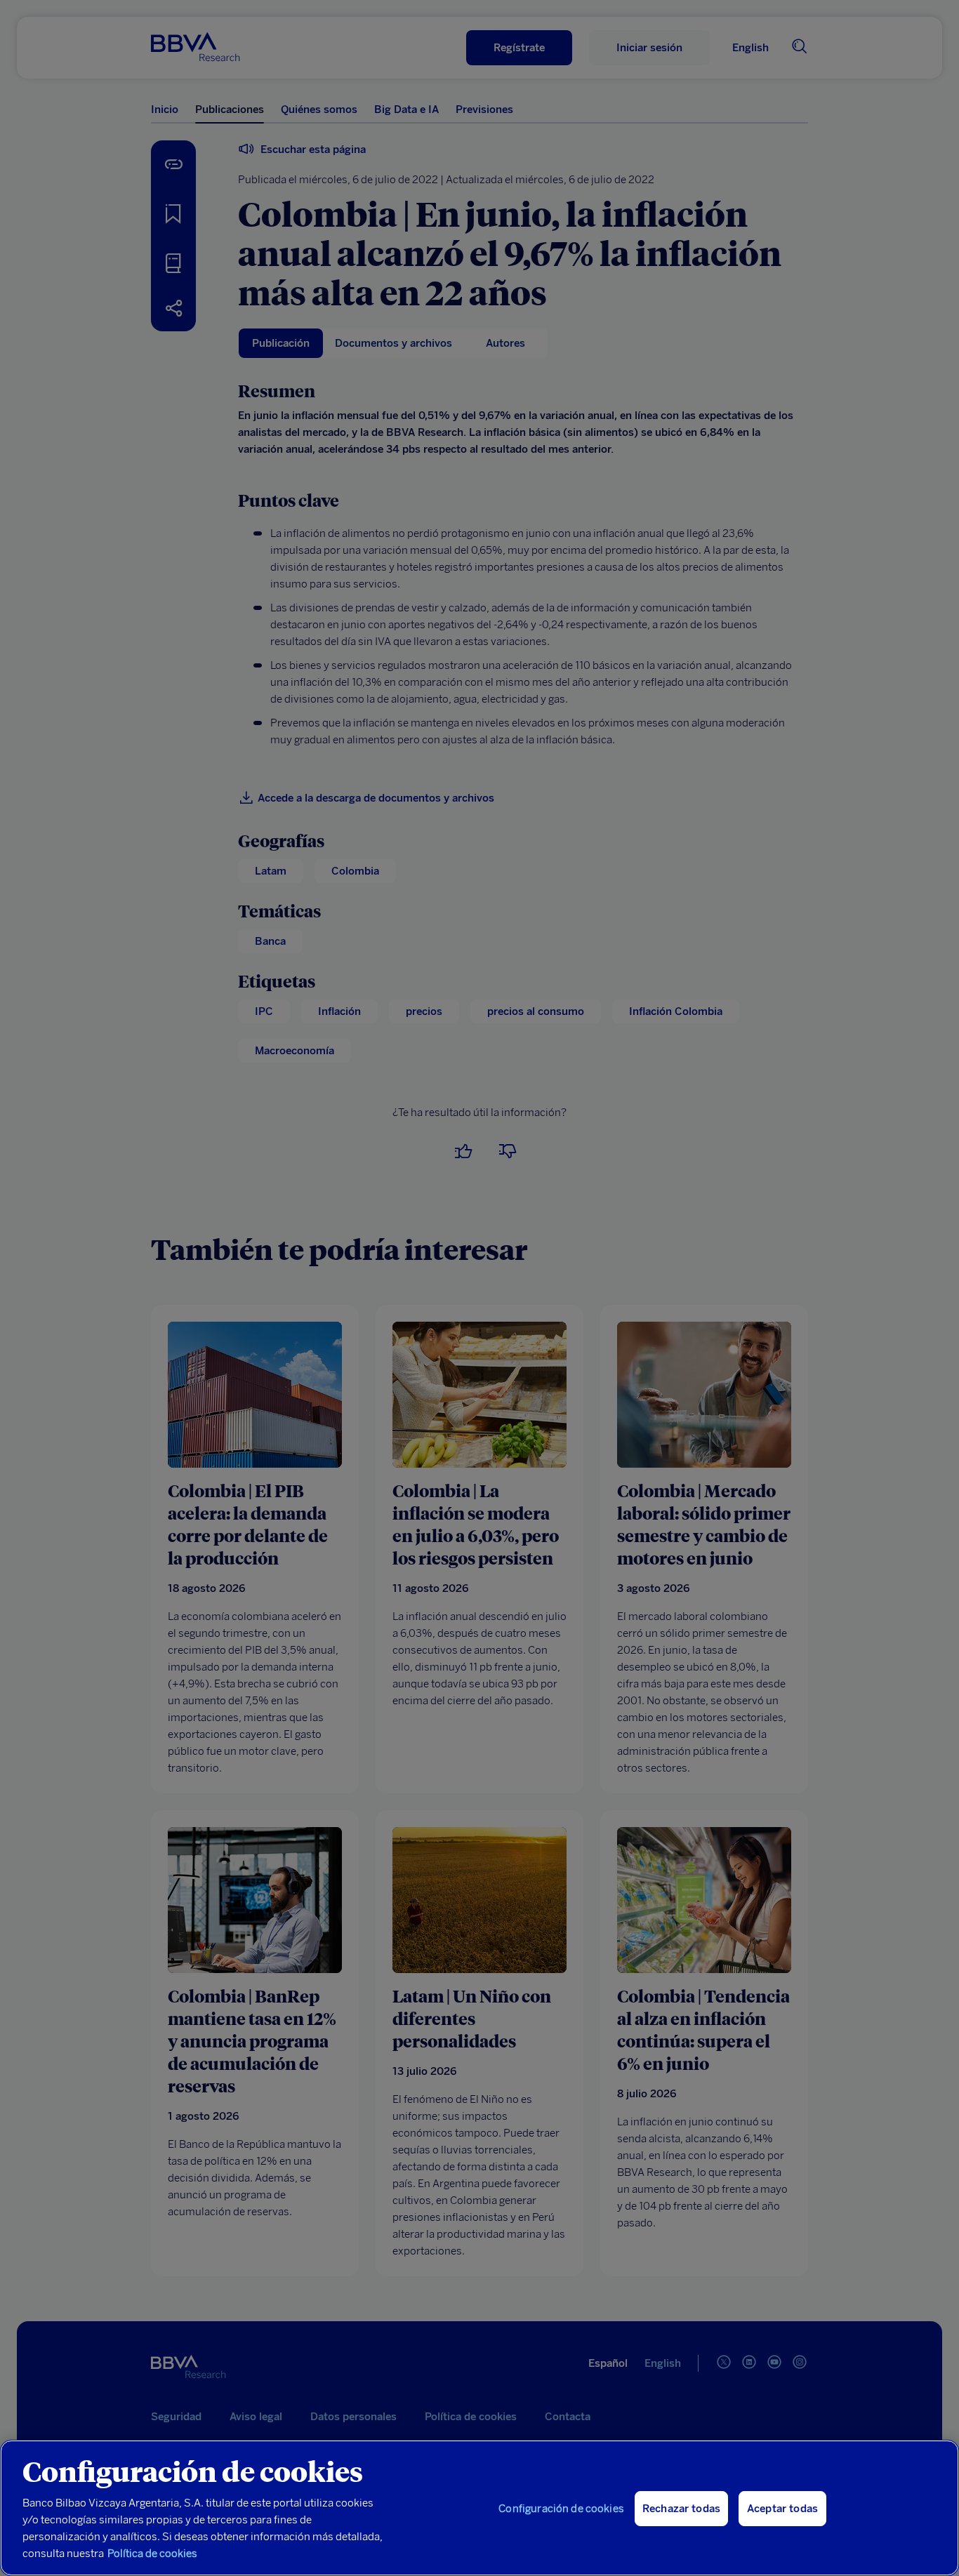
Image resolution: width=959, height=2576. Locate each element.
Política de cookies (152, 2554)
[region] (479, 2508)
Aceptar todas (782, 2509)
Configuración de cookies (561, 2509)
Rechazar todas (681, 2509)
